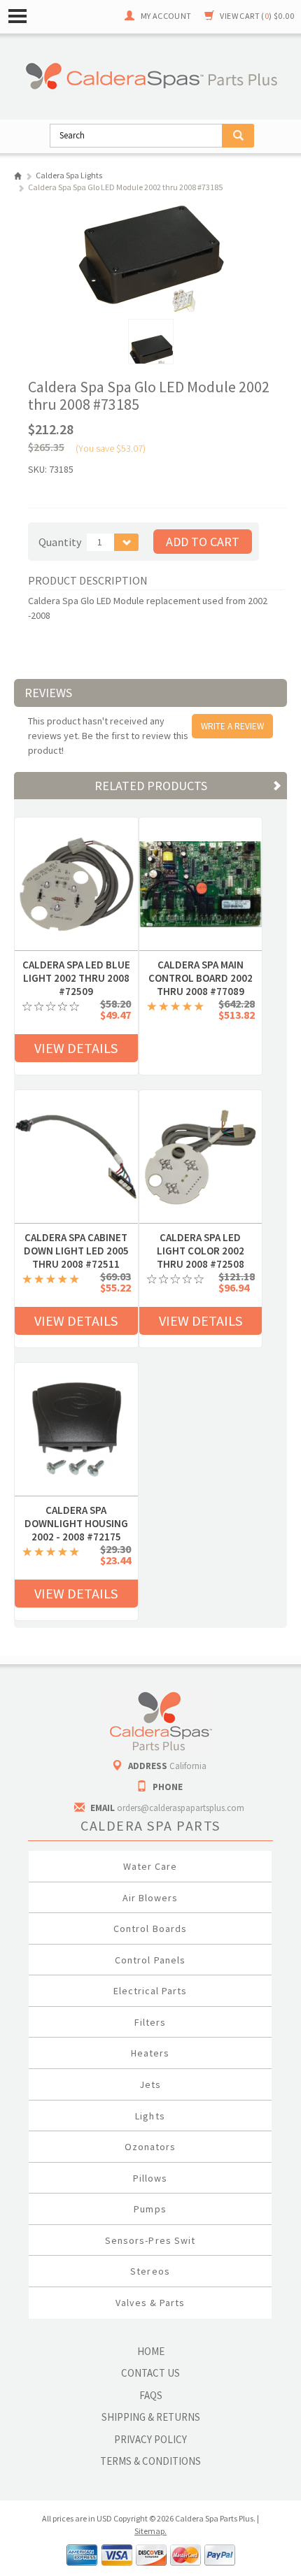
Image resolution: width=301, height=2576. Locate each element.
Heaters (150, 2053)
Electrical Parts (150, 1991)
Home (18, 176)
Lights (150, 2116)
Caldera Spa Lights (69, 175)
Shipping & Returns (151, 2417)
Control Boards (150, 1929)
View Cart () (257, 16)
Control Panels (150, 1960)
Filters (150, 2022)
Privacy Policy (150, 2439)
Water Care (150, 1866)
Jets (150, 2084)
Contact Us (150, 2373)
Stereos (150, 2271)
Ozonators (150, 2147)
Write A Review (232, 726)
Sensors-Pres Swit (150, 2240)
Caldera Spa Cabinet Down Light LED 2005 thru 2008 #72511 (76, 1238)
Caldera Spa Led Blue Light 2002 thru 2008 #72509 (76, 965)
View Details (76, 1048)
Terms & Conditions (150, 2461)
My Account (166, 16)
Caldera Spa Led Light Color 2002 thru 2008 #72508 (201, 1238)
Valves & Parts (150, 2303)
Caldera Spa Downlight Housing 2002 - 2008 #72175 (76, 1510)
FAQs (151, 2395)
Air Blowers (150, 1898)
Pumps (150, 2209)
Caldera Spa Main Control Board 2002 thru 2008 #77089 (201, 965)
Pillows (150, 2178)
